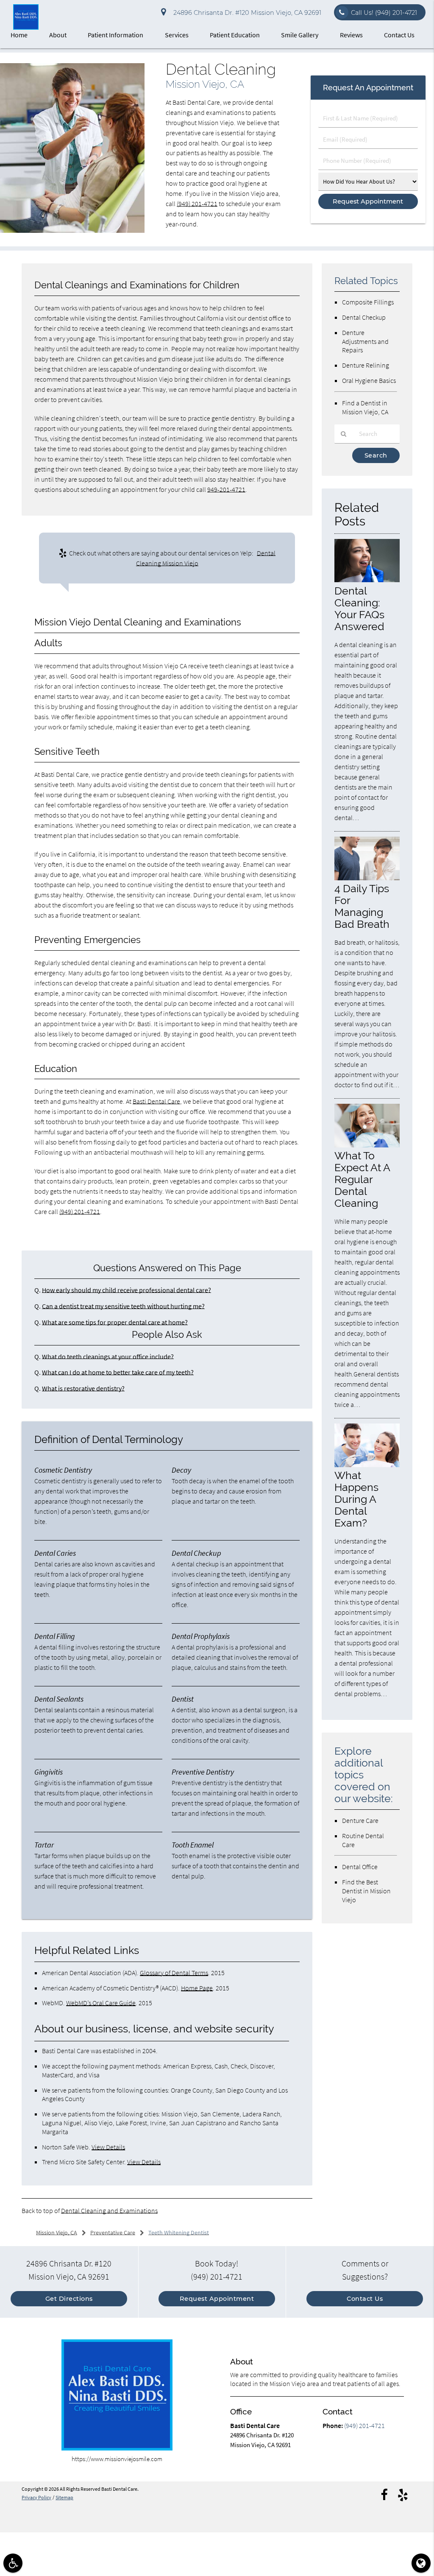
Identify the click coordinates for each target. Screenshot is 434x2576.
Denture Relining (366, 365)
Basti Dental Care (156, 1101)
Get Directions (69, 2299)
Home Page (197, 1988)
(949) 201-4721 (197, 204)
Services (177, 35)
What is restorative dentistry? (83, 1388)
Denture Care (360, 1820)
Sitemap (64, 2498)
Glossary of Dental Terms (174, 1973)
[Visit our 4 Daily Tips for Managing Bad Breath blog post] (367, 878)
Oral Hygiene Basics (369, 380)
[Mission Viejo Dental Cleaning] (72, 231)
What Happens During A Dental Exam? (356, 1499)
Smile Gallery (300, 35)
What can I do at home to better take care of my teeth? (118, 1372)
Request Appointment (217, 2299)
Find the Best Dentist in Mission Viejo (366, 1891)
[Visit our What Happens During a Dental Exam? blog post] (367, 1465)
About (58, 35)
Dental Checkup (364, 317)
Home (19, 35)
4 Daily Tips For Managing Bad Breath (362, 906)
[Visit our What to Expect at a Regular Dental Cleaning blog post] (367, 1145)
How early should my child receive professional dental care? (127, 1290)
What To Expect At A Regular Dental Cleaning (362, 1179)
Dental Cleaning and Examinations (109, 2210)
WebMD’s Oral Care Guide (101, 2003)
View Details (108, 2147)
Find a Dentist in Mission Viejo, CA (365, 407)
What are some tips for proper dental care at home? (115, 1322)
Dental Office (360, 1867)
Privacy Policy (36, 2498)
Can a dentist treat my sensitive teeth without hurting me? (123, 1306)
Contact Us (399, 35)
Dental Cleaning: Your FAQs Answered (359, 608)
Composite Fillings (368, 302)
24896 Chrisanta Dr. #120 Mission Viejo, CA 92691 (246, 13)
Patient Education (235, 35)
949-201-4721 (226, 489)
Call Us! (384, 13)
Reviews (351, 35)
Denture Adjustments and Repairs (365, 341)
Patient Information (115, 35)
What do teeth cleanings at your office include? (108, 1356)
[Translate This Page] (421, 2563)
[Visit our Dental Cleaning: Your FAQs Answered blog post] (367, 580)
